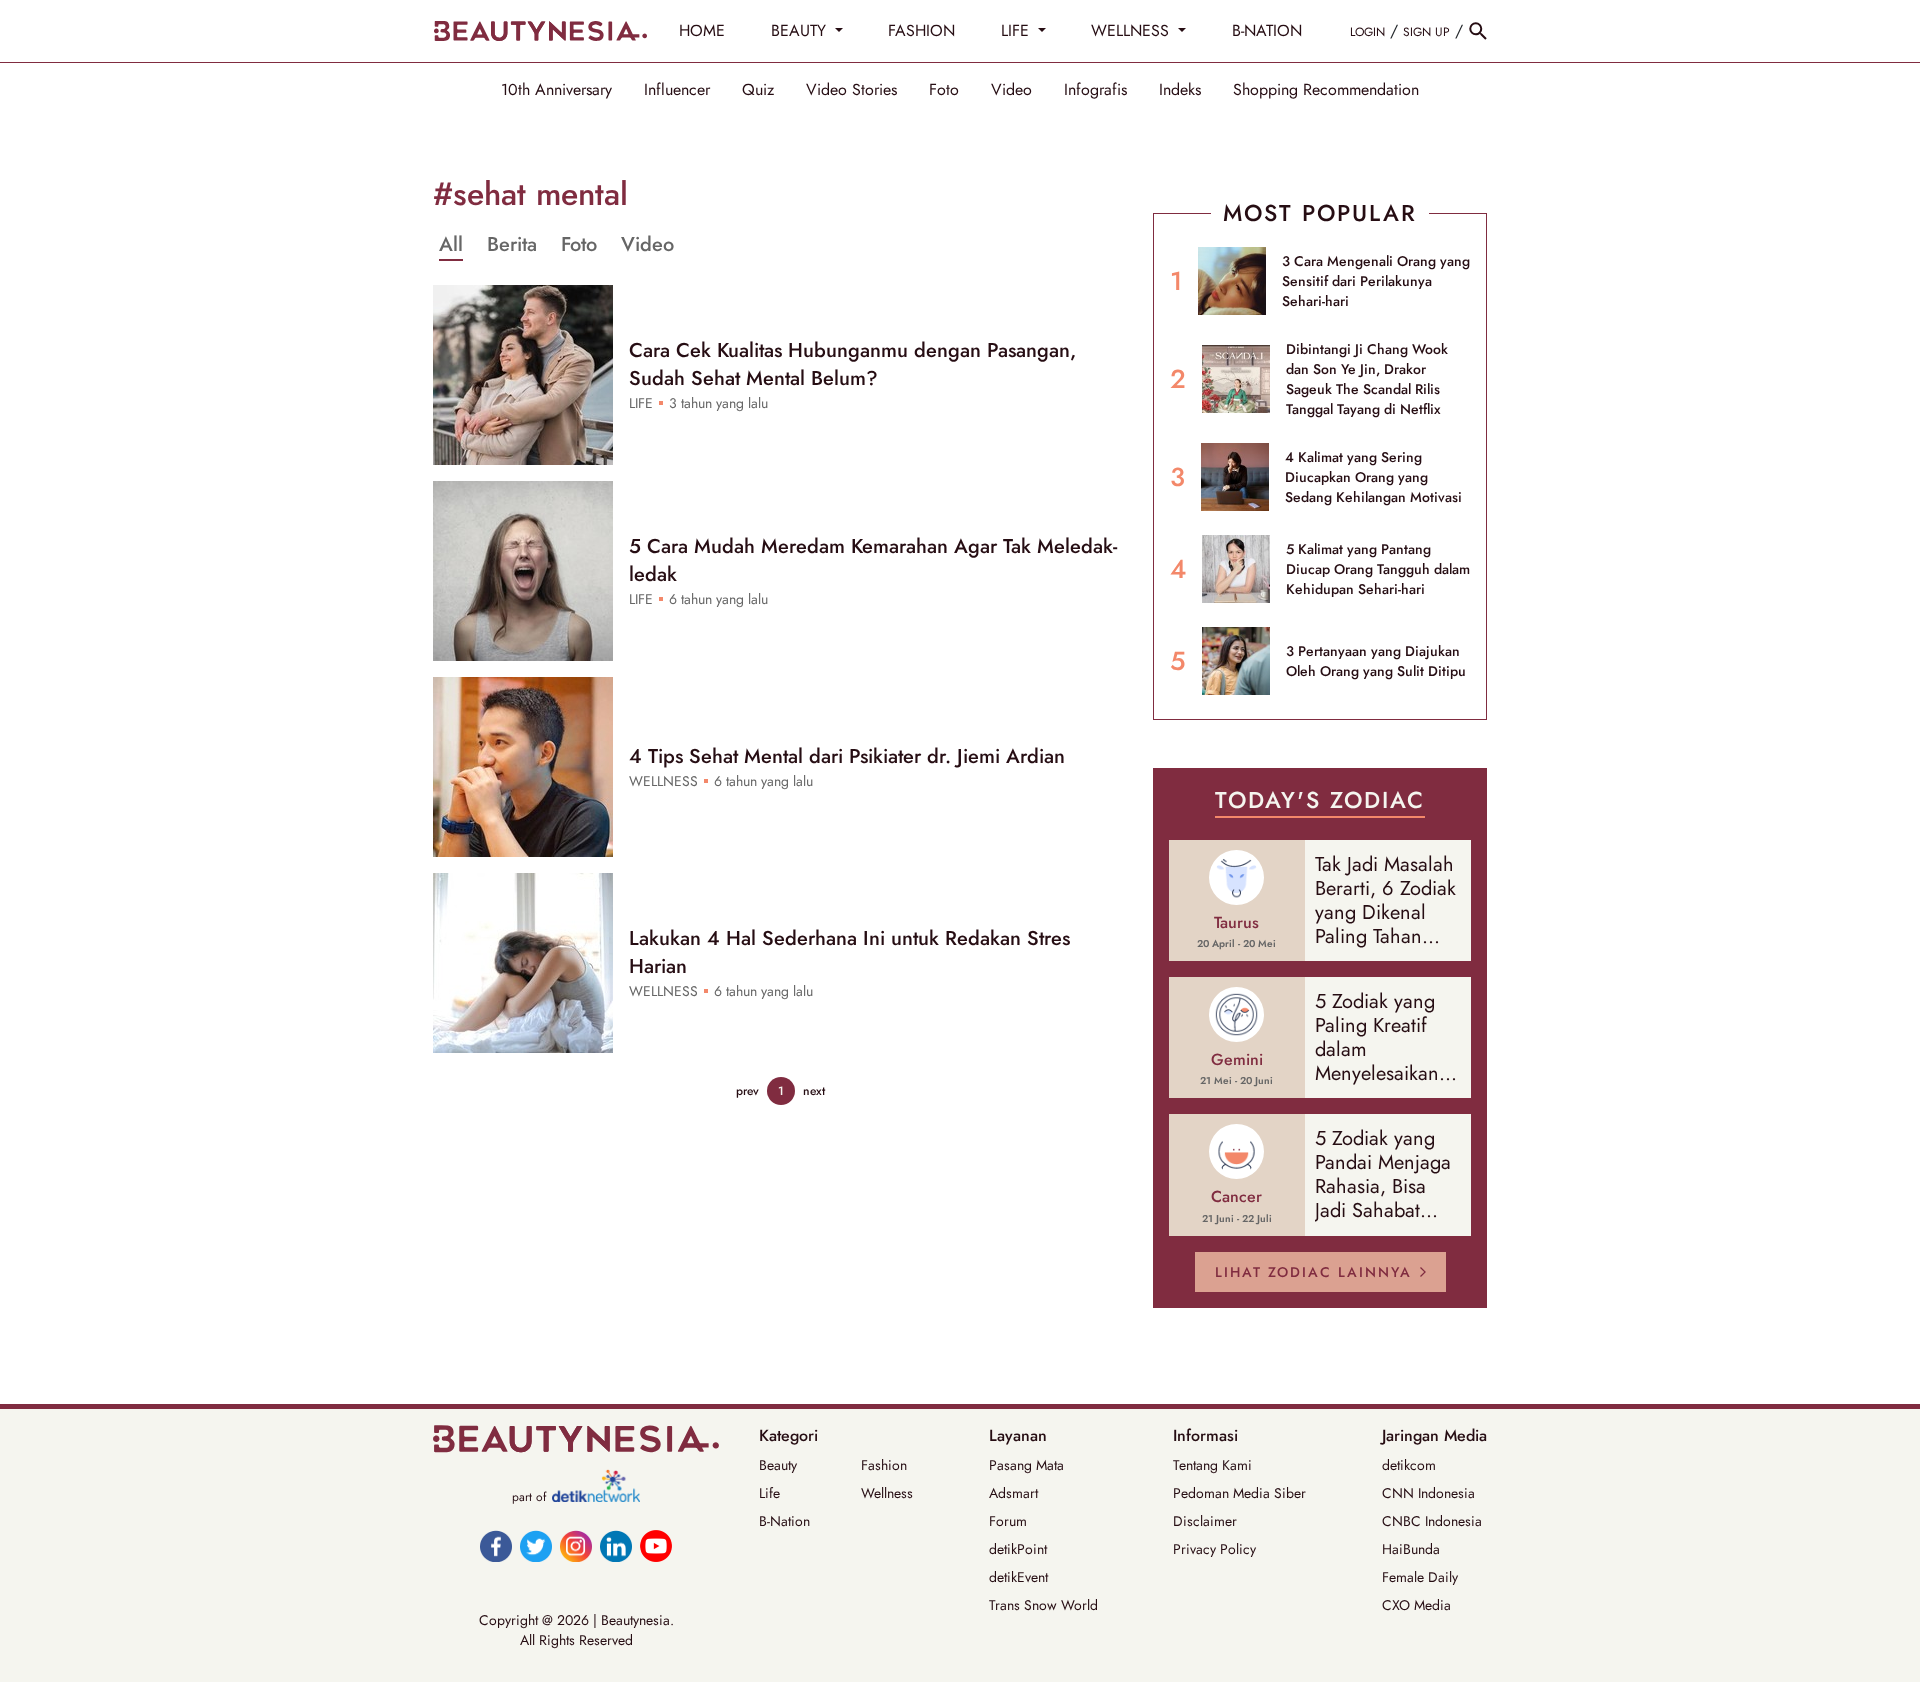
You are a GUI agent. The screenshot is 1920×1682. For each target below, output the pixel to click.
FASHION (921, 30)
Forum (1008, 1521)
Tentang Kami (1212, 1465)
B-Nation (784, 1521)
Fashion (884, 1465)
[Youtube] (656, 1546)
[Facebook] (496, 1546)
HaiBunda (1411, 1549)
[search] (1478, 31)
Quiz (758, 90)
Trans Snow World (1043, 1605)
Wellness (887, 1493)
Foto (944, 90)
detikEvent (1018, 1577)
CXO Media (1416, 1605)
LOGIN (1367, 32)
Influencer (677, 90)
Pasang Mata (1026, 1465)
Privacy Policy (1214, 1549)
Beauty (778, 1465)
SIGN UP (1426, 32)
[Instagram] (576, 1546)
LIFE (1017, 30)
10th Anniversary (556, 90)
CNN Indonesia (1428, 1493)
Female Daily (1420, 1577)
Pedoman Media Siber (1239, 1493)
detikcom (1409, 1465)
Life (769, 1493)
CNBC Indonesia (1432, 1521)
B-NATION (1267, 30)
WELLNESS (1132, 30)
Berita (512, 245)
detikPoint (1018, 1549)
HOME (702, 30)
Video (1011, 90)
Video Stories (851, 90)
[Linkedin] (616, 1546)
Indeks (1180, 90)
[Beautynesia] (540, 31)
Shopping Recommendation (1326, 90)
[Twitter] (536, 1546)
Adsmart (1013, 1493)
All (451, 245)
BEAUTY (801, 30)
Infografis (1095, 90)
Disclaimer (1205, 1521)
